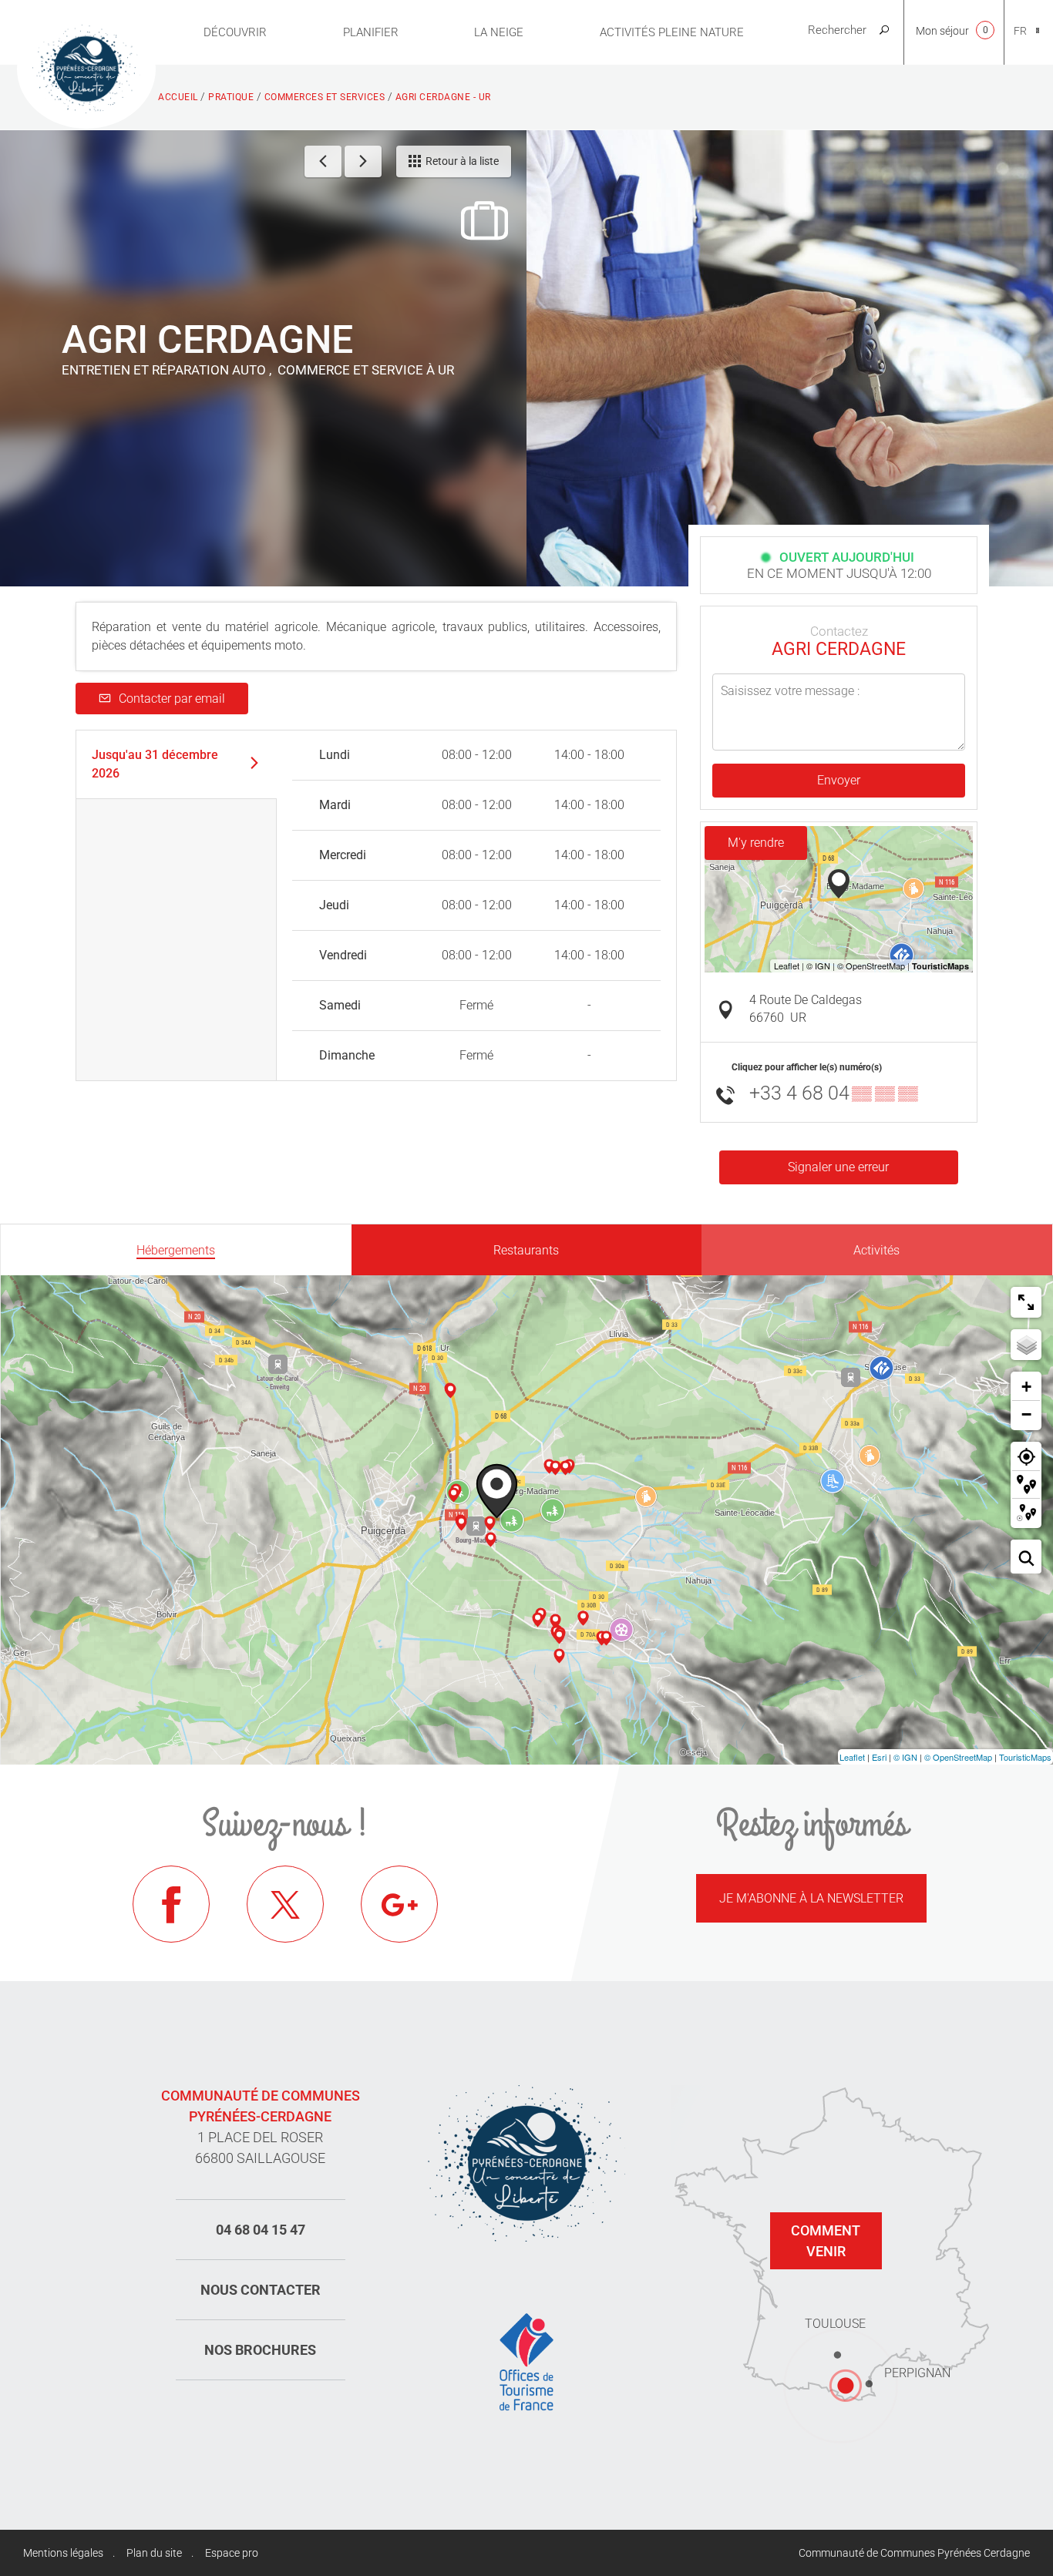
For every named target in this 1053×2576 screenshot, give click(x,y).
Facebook (171, 1904)
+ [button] (1026, 1387)
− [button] (1026, 1414)
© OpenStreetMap (958, 1757)
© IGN (905, 1757)
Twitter (285, 1904)
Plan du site (154, 2553)
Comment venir (826, 2241)
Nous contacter (261, 2290)
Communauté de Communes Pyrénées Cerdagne (914, 2553)
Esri (879, 1757)
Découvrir (235, 32)
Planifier (371, 32)
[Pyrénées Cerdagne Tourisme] (86, 67)
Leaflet (852, 1757)
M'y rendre (756, 843)
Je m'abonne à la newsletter (811, 1898)
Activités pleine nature (672, 32)
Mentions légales (63, 2553)
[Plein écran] (1026, 1302)
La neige (499, 32)
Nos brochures (260, 2350)
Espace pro (232, 2553)
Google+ (399, 1904)
